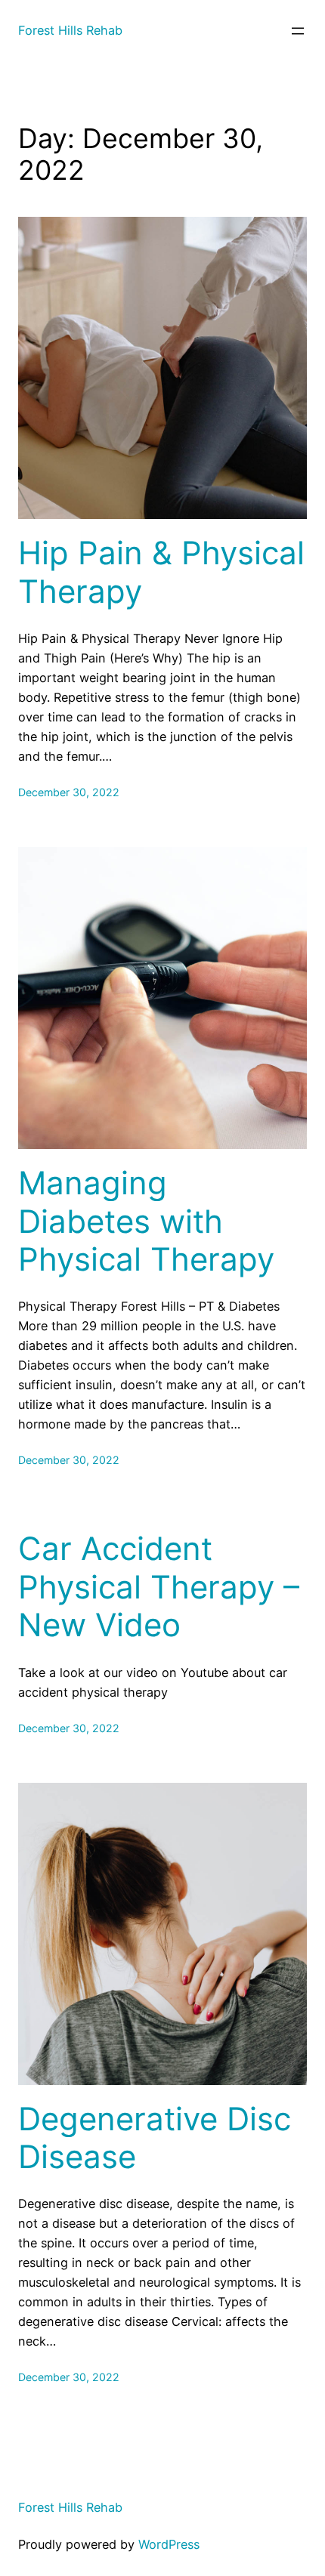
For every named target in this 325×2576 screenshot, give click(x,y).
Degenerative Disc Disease (155, 2138)
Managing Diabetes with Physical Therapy (146, 1221)
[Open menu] (298, 31)
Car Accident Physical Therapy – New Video (159, 1587)
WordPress (169, 2544)
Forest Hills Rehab (70, 30)
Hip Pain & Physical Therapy (161, 572)
